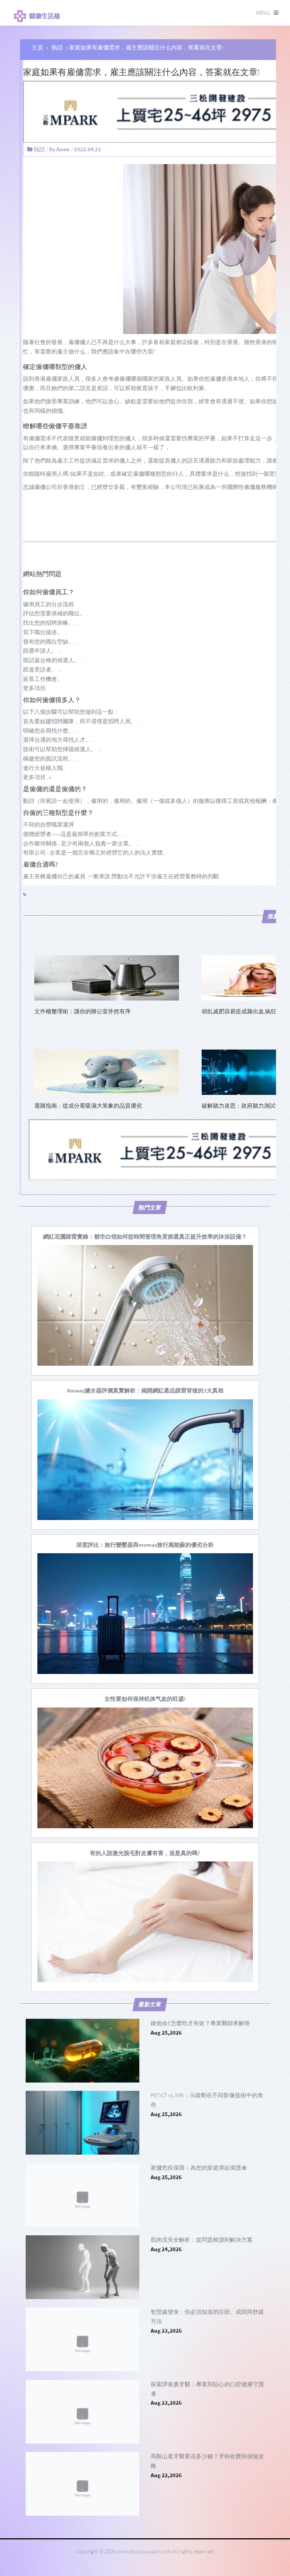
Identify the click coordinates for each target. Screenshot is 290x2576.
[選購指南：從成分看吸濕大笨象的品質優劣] (107, 1072)
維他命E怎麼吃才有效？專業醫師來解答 (200, 2023)
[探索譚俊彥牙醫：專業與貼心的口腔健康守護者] (83, 2412)
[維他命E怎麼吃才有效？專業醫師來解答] (83, 2051)
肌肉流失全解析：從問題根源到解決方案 (202, 2240)
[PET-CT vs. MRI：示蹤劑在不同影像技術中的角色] (83, 2123)
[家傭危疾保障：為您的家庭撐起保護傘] (83, 2195)
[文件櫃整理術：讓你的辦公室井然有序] (107, 977)
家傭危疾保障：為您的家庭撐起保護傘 (199, 2168)
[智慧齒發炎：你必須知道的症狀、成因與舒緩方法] (83, 2339)
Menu (263, 13)
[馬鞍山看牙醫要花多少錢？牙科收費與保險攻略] (83, 2484)
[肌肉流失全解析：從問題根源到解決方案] (83, 2267)
